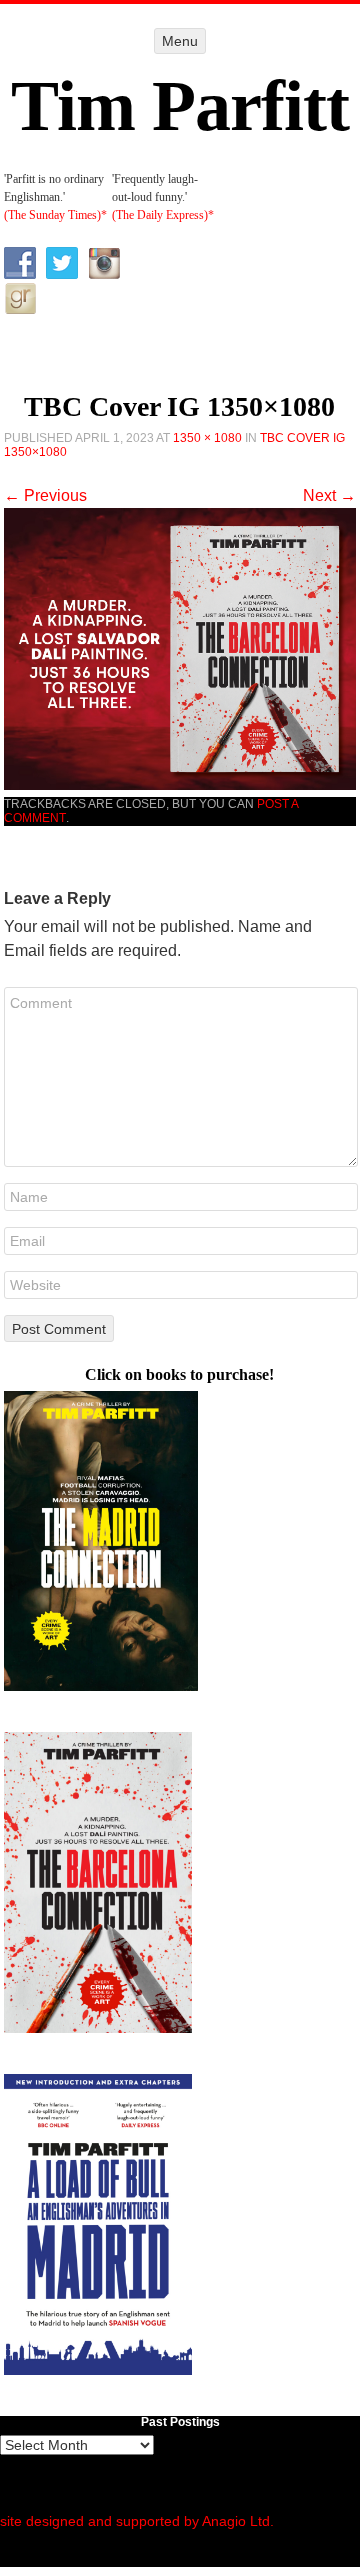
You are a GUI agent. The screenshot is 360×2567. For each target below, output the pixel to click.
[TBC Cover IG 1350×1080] (180, 784)
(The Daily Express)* (163, 215)
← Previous (45, 495)
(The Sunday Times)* (55, 215)
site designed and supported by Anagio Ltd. (137, 2521)
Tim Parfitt (180, 106)
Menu (180, 41)
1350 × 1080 (207, 438)
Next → (329, 495)
